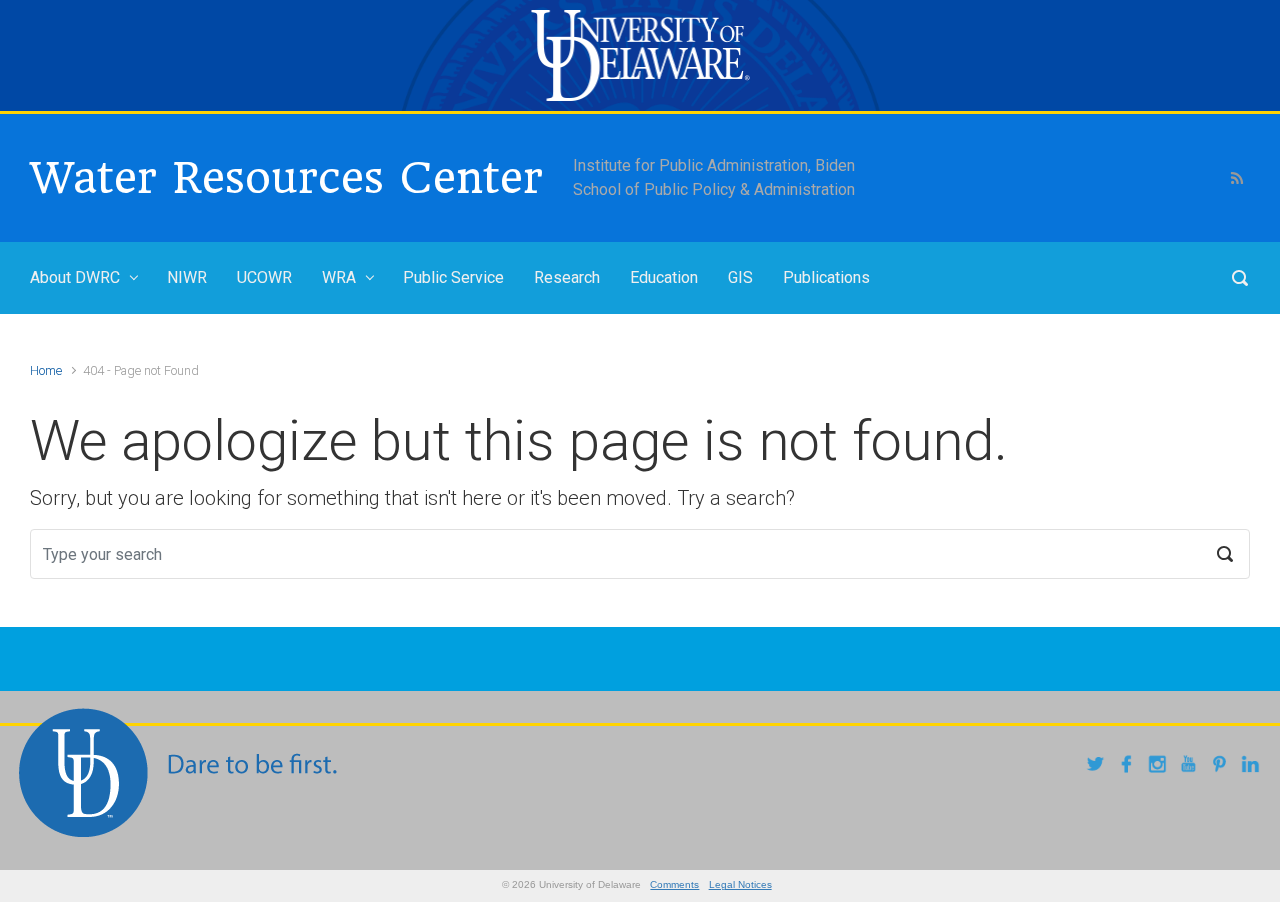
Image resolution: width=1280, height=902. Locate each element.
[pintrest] (1222, 766)
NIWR (187, 277)
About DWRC (75, 277)
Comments (674, 884)
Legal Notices (740, 884)
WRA (339, 277)
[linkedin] (1253, 766)
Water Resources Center (286, 178)
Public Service (453, 277)
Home (46, 370)
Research (567, 277)
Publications (826, 277)
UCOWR (264, 277)
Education (664, 277)
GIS (740, 277)
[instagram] (1160, 766)
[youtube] (1191, 766)
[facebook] (1129, 766)
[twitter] (1098, 766)
